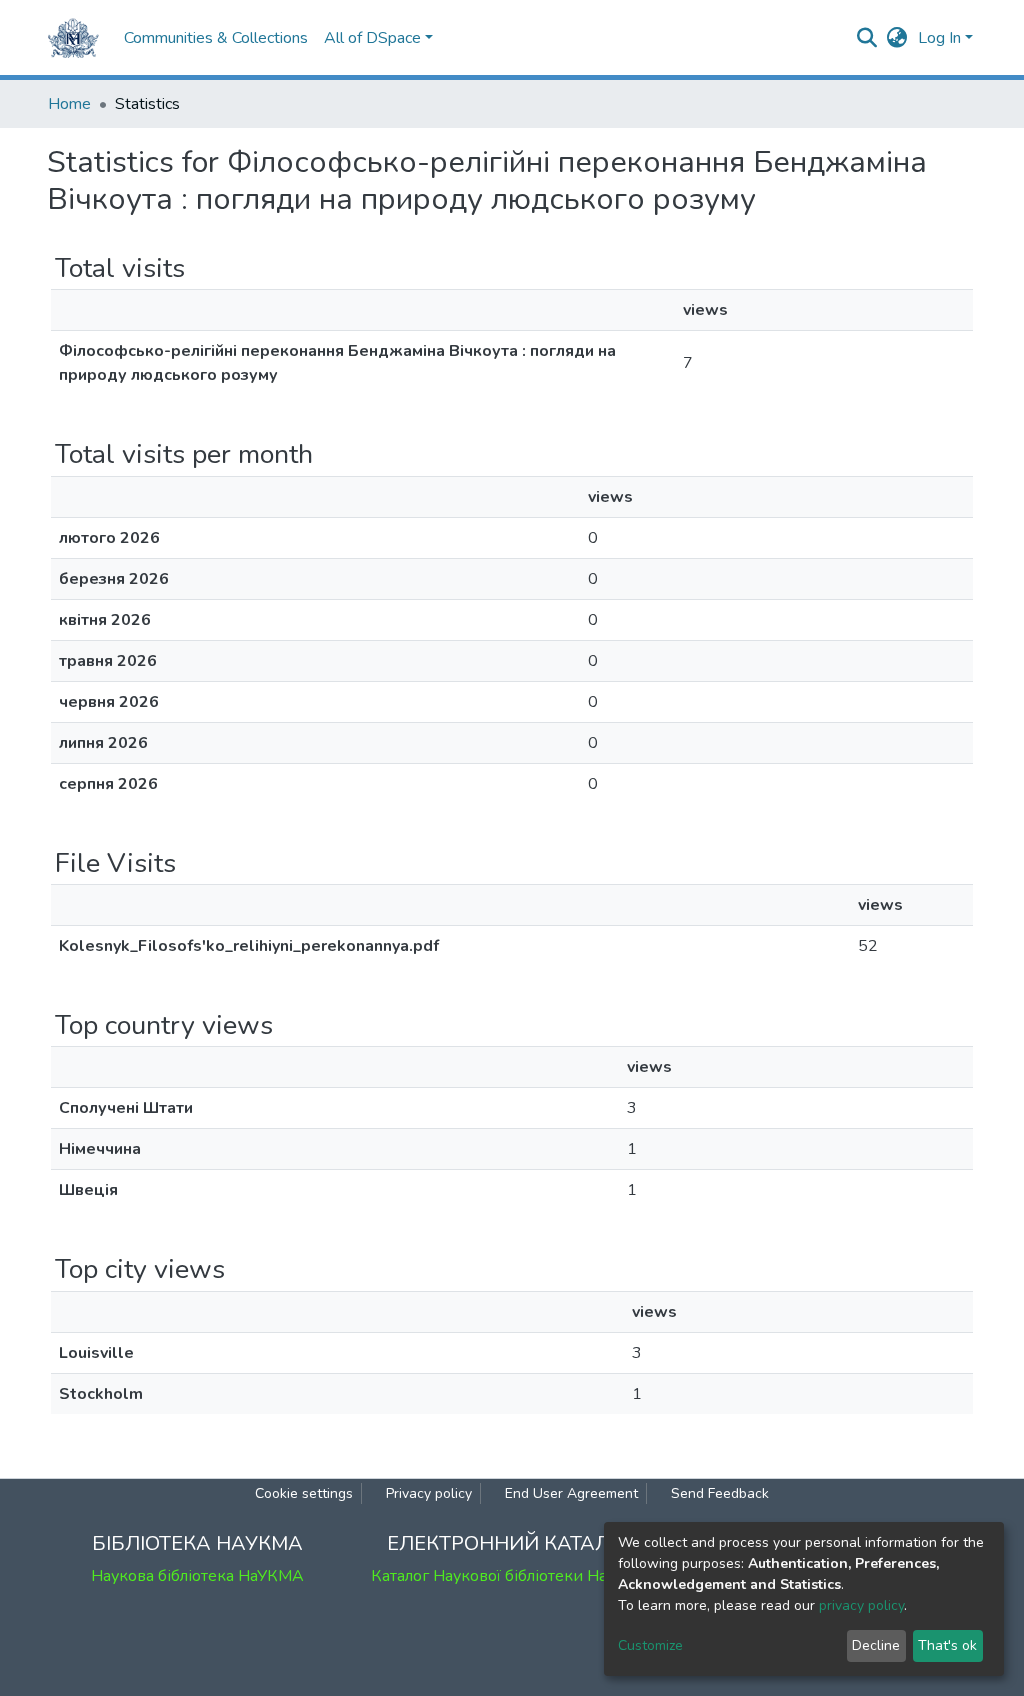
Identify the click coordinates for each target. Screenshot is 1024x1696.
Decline (876, 1645)
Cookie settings (304, 1493)
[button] (897, 38)
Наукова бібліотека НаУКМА (197, 1576)
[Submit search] (867, 38)
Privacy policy (429, 1493)
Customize (650, 1645)
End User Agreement (571, 1493)
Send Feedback (720, 1493)
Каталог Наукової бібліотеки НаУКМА (512, 1576)
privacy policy (861, 1605)
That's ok (947, 1645)
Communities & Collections (216, 38)
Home (69, 104)
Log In (939, 38)
